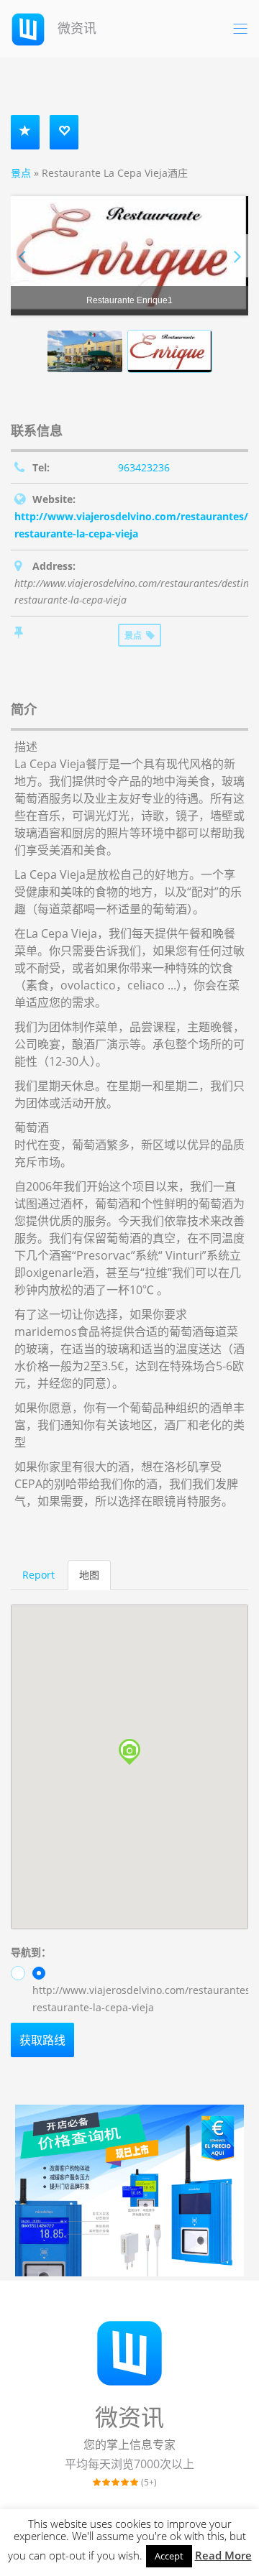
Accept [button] (169, 2556)
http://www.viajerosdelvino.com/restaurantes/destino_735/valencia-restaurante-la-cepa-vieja (140, 1999)
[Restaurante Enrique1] (129, 256)
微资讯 (75, 28)
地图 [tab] (89, 1575)
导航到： (31, 1952)
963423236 (144, 467)
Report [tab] (38, 1575)
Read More (223, 2555)
